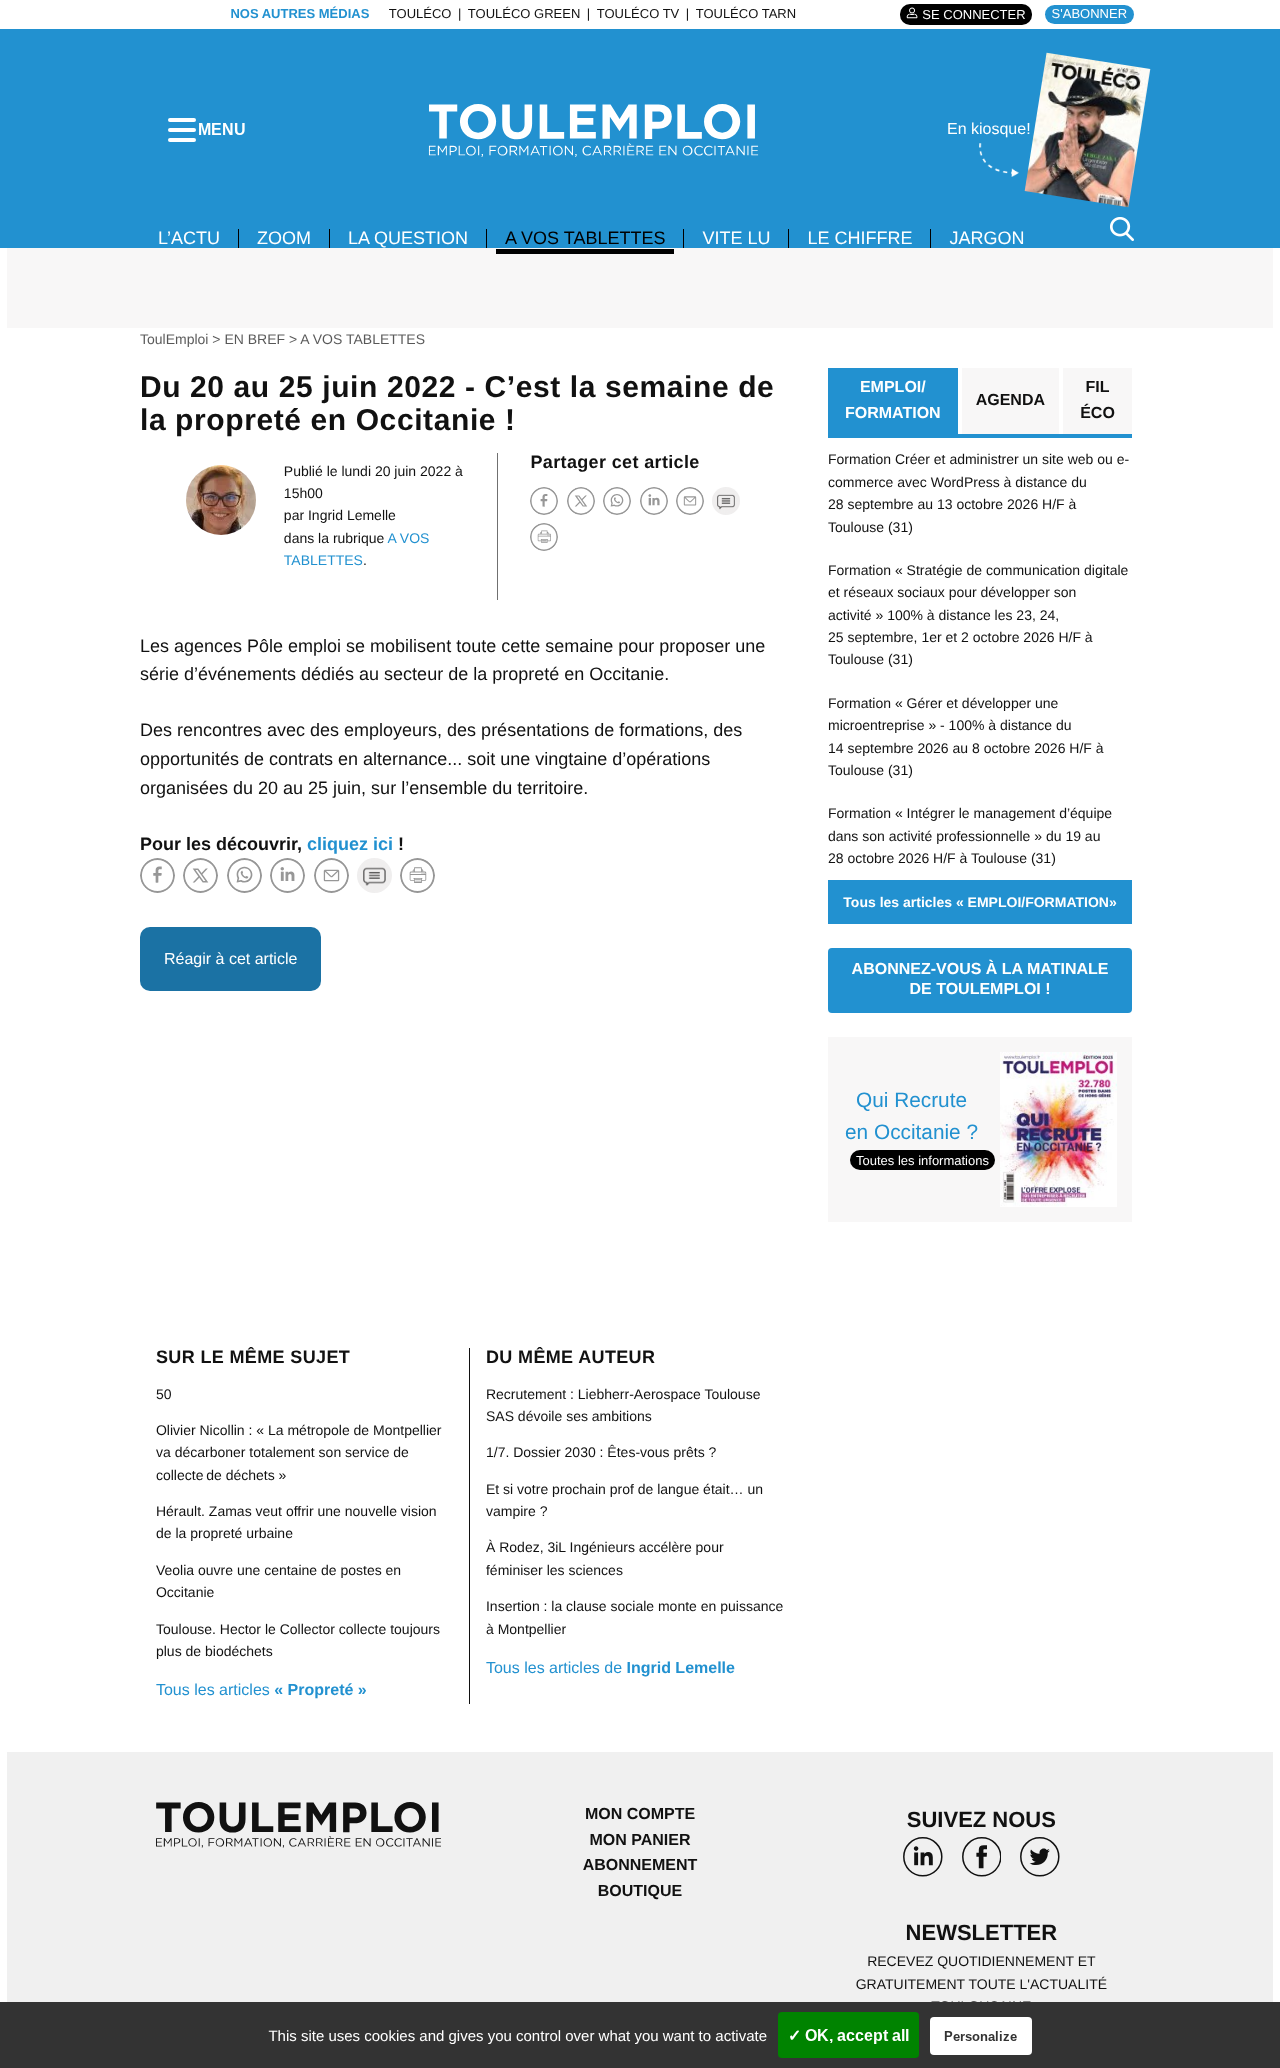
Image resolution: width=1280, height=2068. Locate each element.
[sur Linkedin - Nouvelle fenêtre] (923, 1864)
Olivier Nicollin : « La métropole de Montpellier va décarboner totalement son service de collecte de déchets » (299, 1452)
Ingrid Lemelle (352, 515)
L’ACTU (189, 238)
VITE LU (736, 238)
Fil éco (1097, 400)
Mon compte (640, 1814)
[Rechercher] (1122, 228)
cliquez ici (350, 844)
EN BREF (254, 339)
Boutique (640, 1891)
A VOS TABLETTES (585, 238)
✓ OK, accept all (848, 2035)
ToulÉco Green (524, 13)
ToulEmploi (174, 339)
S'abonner (1089, 13)
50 (164, 1394)
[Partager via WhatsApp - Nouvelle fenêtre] (617, 500)
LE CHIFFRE (859, 238)
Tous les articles (261, 1690)
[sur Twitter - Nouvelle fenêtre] (1040, 1864)
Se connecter (973, 14)
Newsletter (982, 1932)
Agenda (1010, 400)
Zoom (284, 238)
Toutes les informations (922, 1160)
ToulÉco (420, 13)
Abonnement (640, 1865)
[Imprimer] (544, 537)
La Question (408, 238)
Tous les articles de (610, 1668)
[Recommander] (690, 500)
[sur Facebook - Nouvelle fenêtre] (981, 1864)
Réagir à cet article (230, 959)
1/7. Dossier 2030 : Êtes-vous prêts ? (601, 1452)
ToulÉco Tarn (746, 13)
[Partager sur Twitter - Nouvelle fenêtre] (581, 500)
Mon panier (639, 1840)
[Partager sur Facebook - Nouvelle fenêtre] (544, 500)
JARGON (986, 238)
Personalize (980, 2036)
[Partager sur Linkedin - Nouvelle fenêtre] (654, 500)
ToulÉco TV (638, 13)
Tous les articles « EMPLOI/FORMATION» (979, 902)
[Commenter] (726, 500)
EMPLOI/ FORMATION (893, 400)
